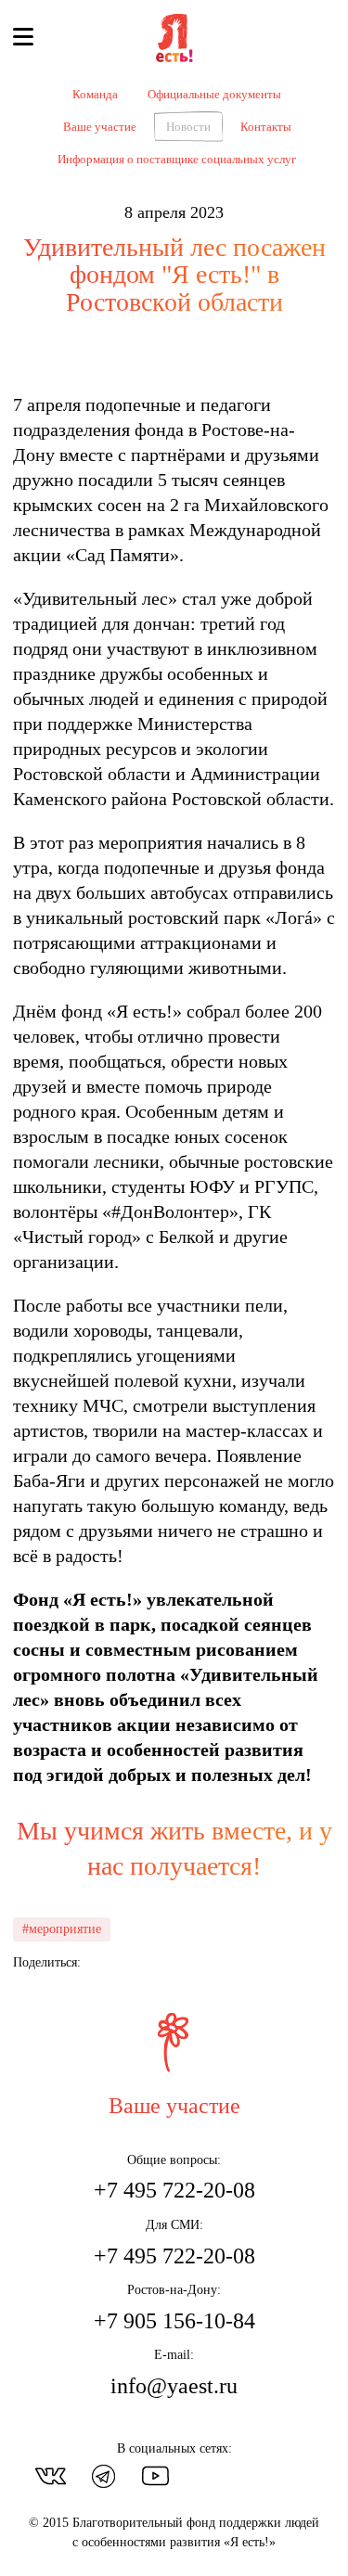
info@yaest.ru (174, 2386)
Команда (95, 94)
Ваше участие (100, 127)
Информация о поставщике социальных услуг (177, 159)
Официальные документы (214, 94)
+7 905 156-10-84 (174, 2321)
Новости (188, 127)
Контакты (266, 127)
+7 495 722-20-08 (174, 2190)
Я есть (174, 39)
